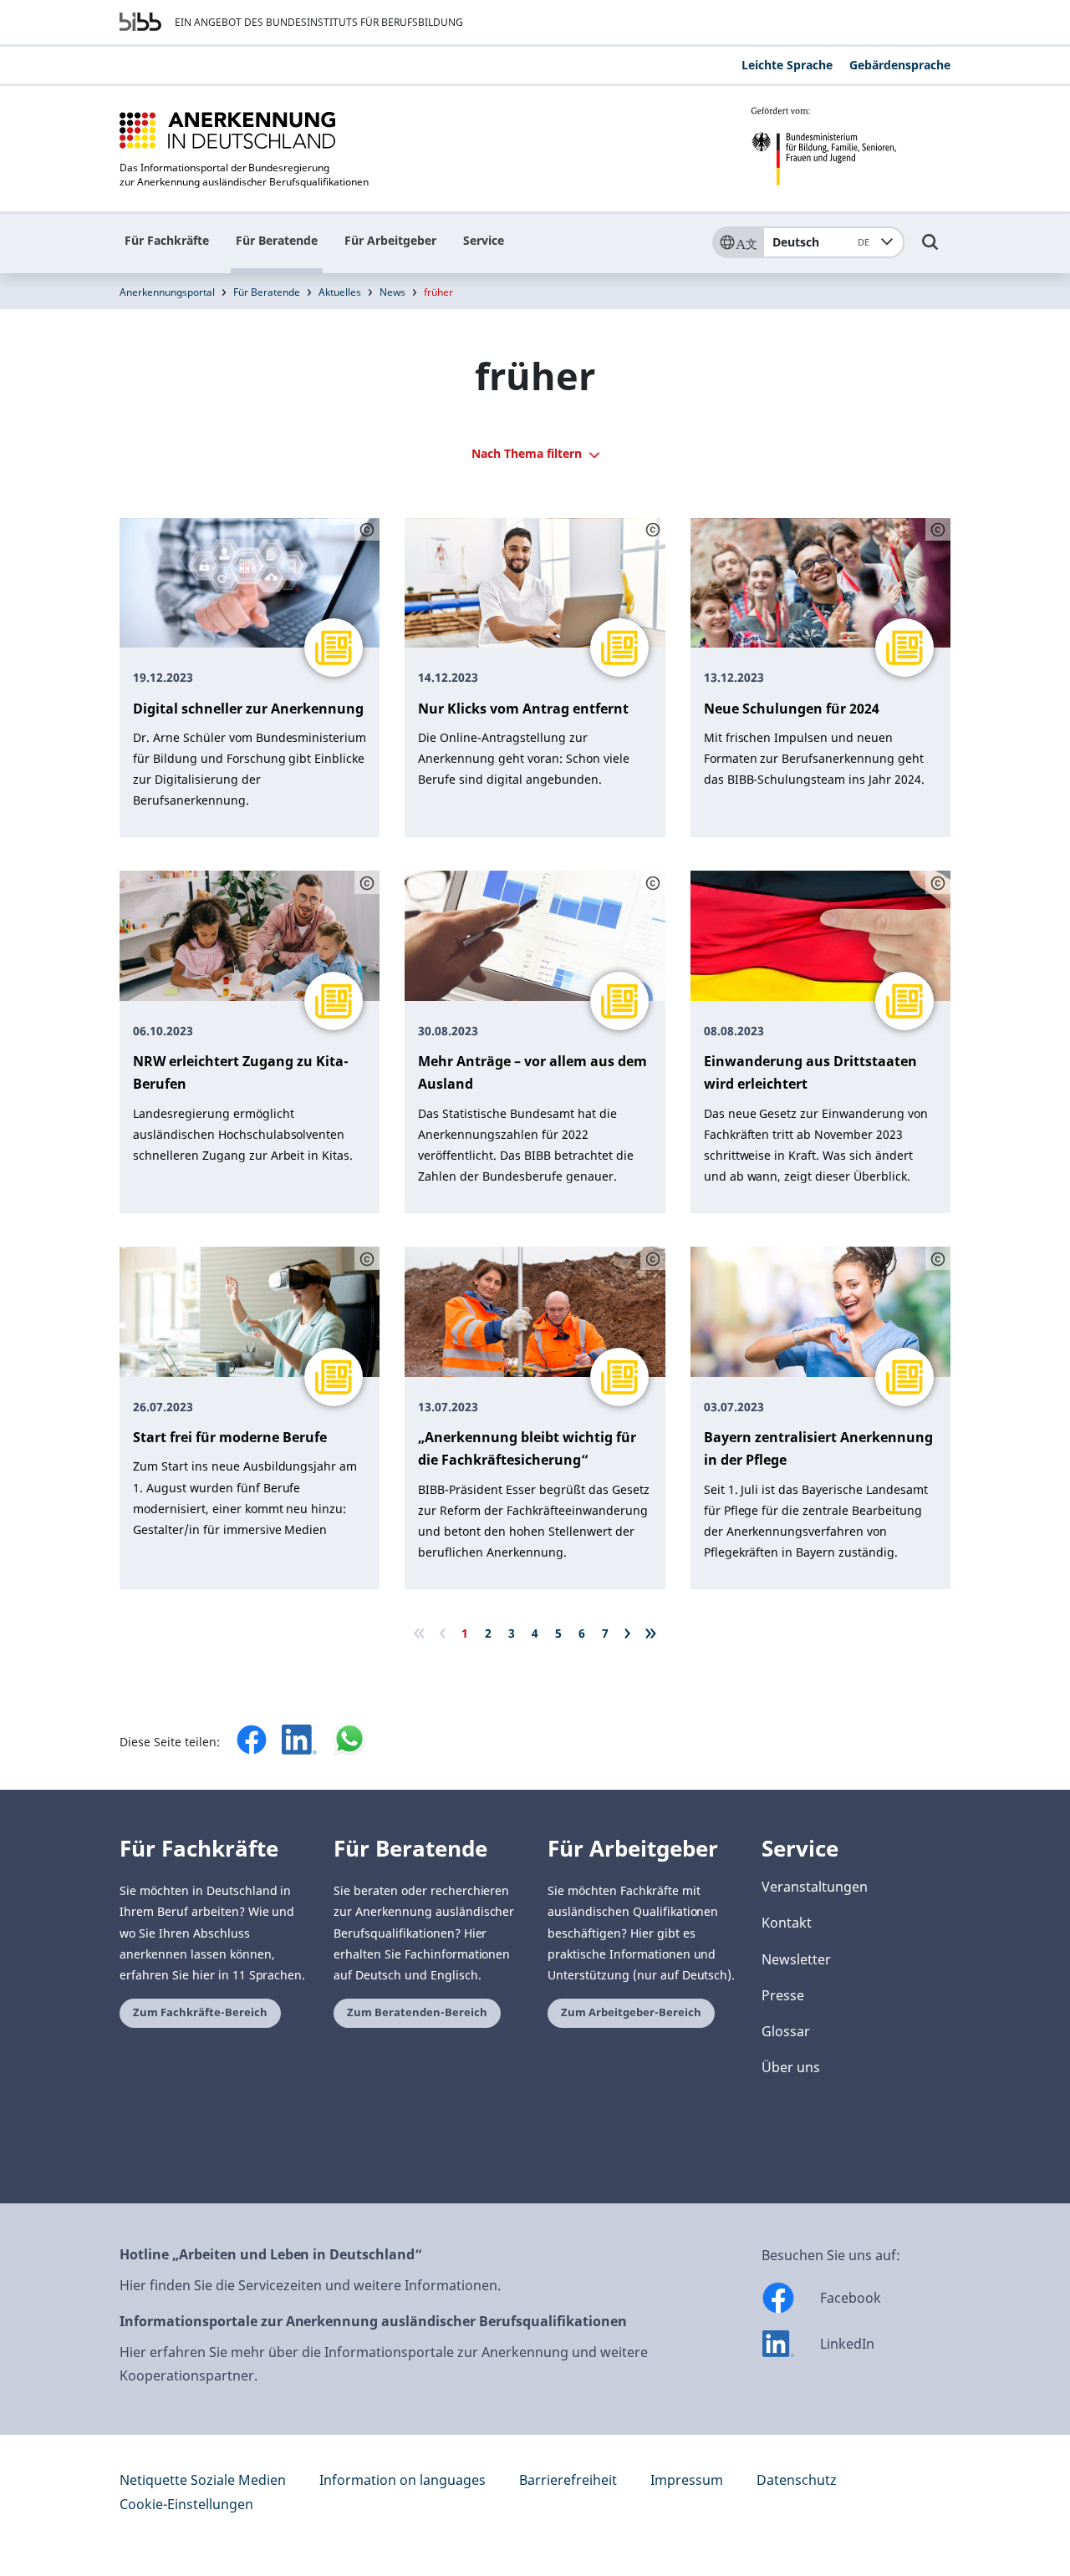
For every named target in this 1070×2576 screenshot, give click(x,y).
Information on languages (403, 2480)
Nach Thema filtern (528, 453)
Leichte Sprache (787, 65)
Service (484, 240)
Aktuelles (340, 292)
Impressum (687, 2480)
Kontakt (787, 1923)
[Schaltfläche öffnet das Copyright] (367, 530)
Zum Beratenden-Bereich (417, 2012)
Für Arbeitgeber (390, 240)
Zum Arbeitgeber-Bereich (631, 2012)
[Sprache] (737, 242)
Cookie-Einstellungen (186, 2504)
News (392, 292)
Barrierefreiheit (568, 2480)
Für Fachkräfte (167, 240)
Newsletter (796, 1959)
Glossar (786, 2031)
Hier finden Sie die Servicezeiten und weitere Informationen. (310, 2285)
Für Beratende (277, 240)
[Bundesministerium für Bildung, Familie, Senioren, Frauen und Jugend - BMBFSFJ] (851, 146)
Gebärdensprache (900, 65)
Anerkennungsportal (167, 292)
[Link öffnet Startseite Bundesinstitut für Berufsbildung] (140, 22)
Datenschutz (797, 2480)
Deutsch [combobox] (821, 242)
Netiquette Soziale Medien (203, 2480)
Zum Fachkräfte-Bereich (200, 2012)
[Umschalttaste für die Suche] (930, 250)
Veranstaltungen (815, 1887)
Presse (783, 1995)
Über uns (791, 2067)
